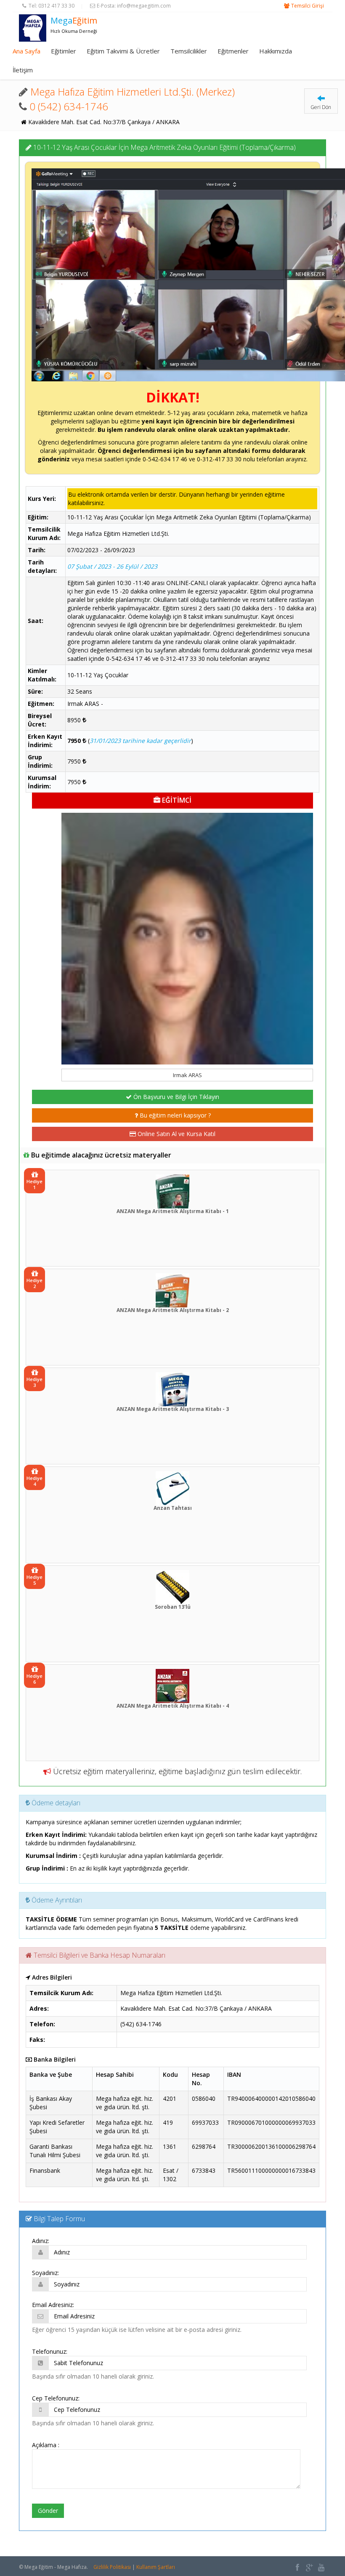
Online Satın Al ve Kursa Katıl (176, 1134)
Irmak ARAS (187, 1075)
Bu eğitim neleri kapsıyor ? (174, 1115)
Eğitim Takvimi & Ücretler (123, 51)
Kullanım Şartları (156, 2567)
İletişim (23, 70)
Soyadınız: (45, 2273)
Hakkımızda (276, 51)
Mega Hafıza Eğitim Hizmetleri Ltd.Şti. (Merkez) (133, 92)
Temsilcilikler (189, 51)
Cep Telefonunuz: (56, 2398)
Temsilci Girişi (308, 6)
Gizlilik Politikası (112, 2567)
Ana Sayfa (27, 51)
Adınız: (41, 2241)
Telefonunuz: (50, 2351)
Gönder (48, 2511)
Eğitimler (64, 51)
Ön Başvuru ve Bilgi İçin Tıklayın (175, 1097)
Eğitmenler (233, 51)
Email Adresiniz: (53, 2305)
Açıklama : (46, 2445)
